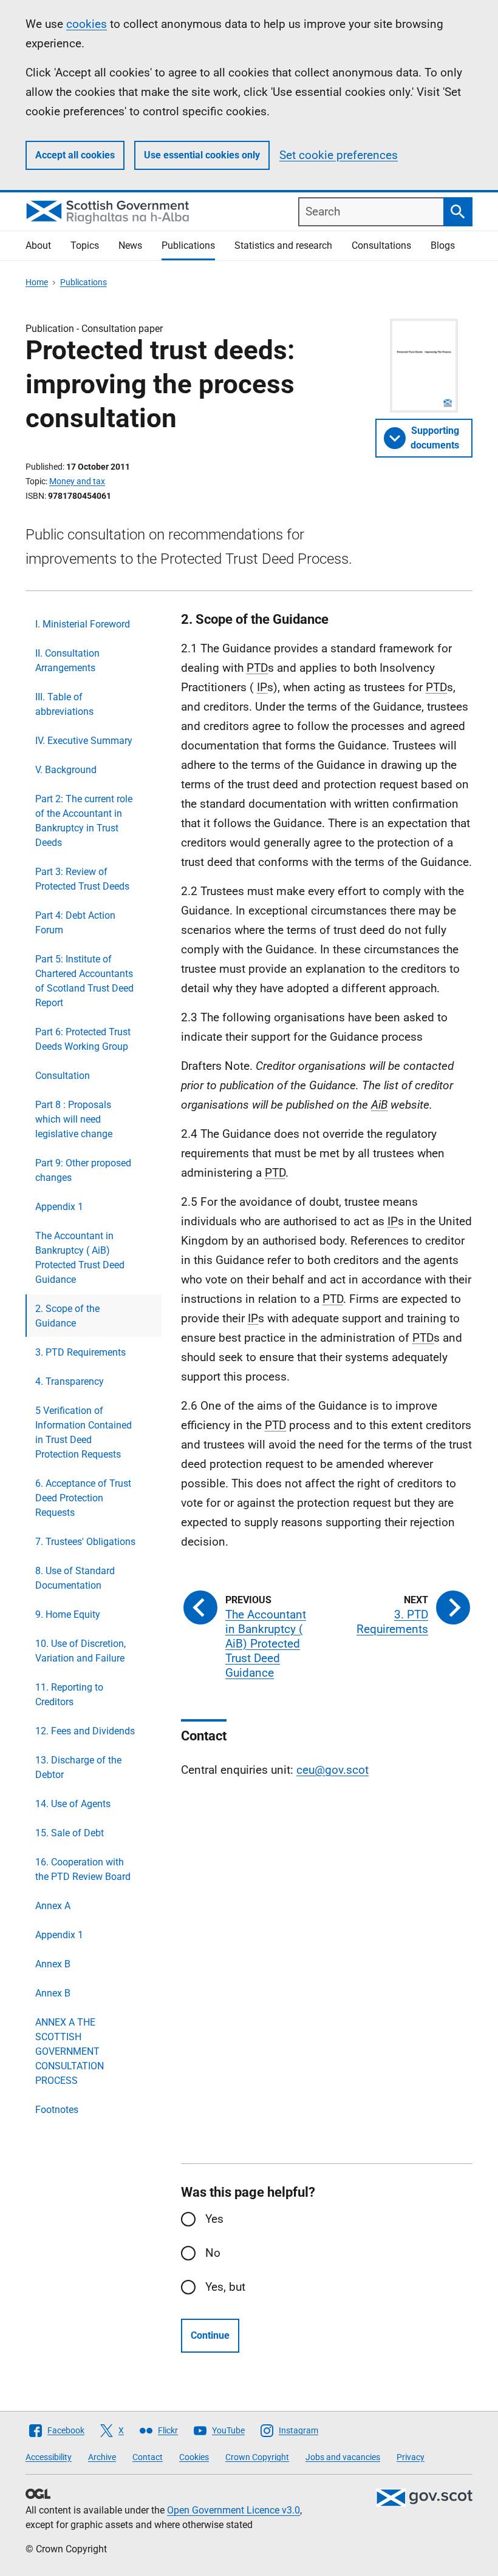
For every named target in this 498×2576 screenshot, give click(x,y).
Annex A (53, 1906)
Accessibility (49, 2457)
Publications (188, 245)
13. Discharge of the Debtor (78, 1767)
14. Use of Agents (73, 1804)
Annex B (53, 1964)
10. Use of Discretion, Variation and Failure (80, 1651)
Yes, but (225, 2287)
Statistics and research (283, 245)
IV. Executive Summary (84, 741)
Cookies (194, 2457)
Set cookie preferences (339, 155)
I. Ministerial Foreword (83, 624)
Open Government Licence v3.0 (234, 2510)
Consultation (63, 1076)
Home (37, 282)
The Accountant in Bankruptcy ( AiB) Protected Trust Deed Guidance (80, 1258)
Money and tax (77, 481)
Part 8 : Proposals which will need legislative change (74, 1119)
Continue (210, 2335)
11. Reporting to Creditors (69, 1695)
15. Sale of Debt (70, 1833)
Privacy (411, 2457)
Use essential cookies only (202, 155)
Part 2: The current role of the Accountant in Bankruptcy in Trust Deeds (84, 821)
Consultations (381, 245)
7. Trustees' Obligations (85, 1542)
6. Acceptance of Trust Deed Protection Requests (83, 1498)
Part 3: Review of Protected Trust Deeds (82, 879)
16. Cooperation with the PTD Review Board (83, 1869)
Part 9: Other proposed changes (83, 1170)
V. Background (66, 770)
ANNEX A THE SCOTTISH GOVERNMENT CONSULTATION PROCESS (70, 2051)
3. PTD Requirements (80, 1352)
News (130, 245)
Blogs (443, 245)
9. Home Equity (68, 1614)
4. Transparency (70, 1381)
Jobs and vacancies (343, 2457)
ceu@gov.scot (333, 1770)
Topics (85, 245)
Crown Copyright (257, 2457)
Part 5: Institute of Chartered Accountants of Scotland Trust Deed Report (84, 981)
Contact (148, 2457)
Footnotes (57, 2110)
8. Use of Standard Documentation (75, 1578)
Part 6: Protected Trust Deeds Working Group (83, 1039)
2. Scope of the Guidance (67, 1316)
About (38, 245)
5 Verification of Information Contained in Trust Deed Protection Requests (84, 1432)
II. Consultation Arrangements (67, 661)
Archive (102, 2457)
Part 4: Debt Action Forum (75, 923)
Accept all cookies (75, 155)
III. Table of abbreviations (64, 704)
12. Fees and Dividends (85, 1731)
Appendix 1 (59, 1207)
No (213, 2253)
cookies (87, 24)
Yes (214, 2219)
